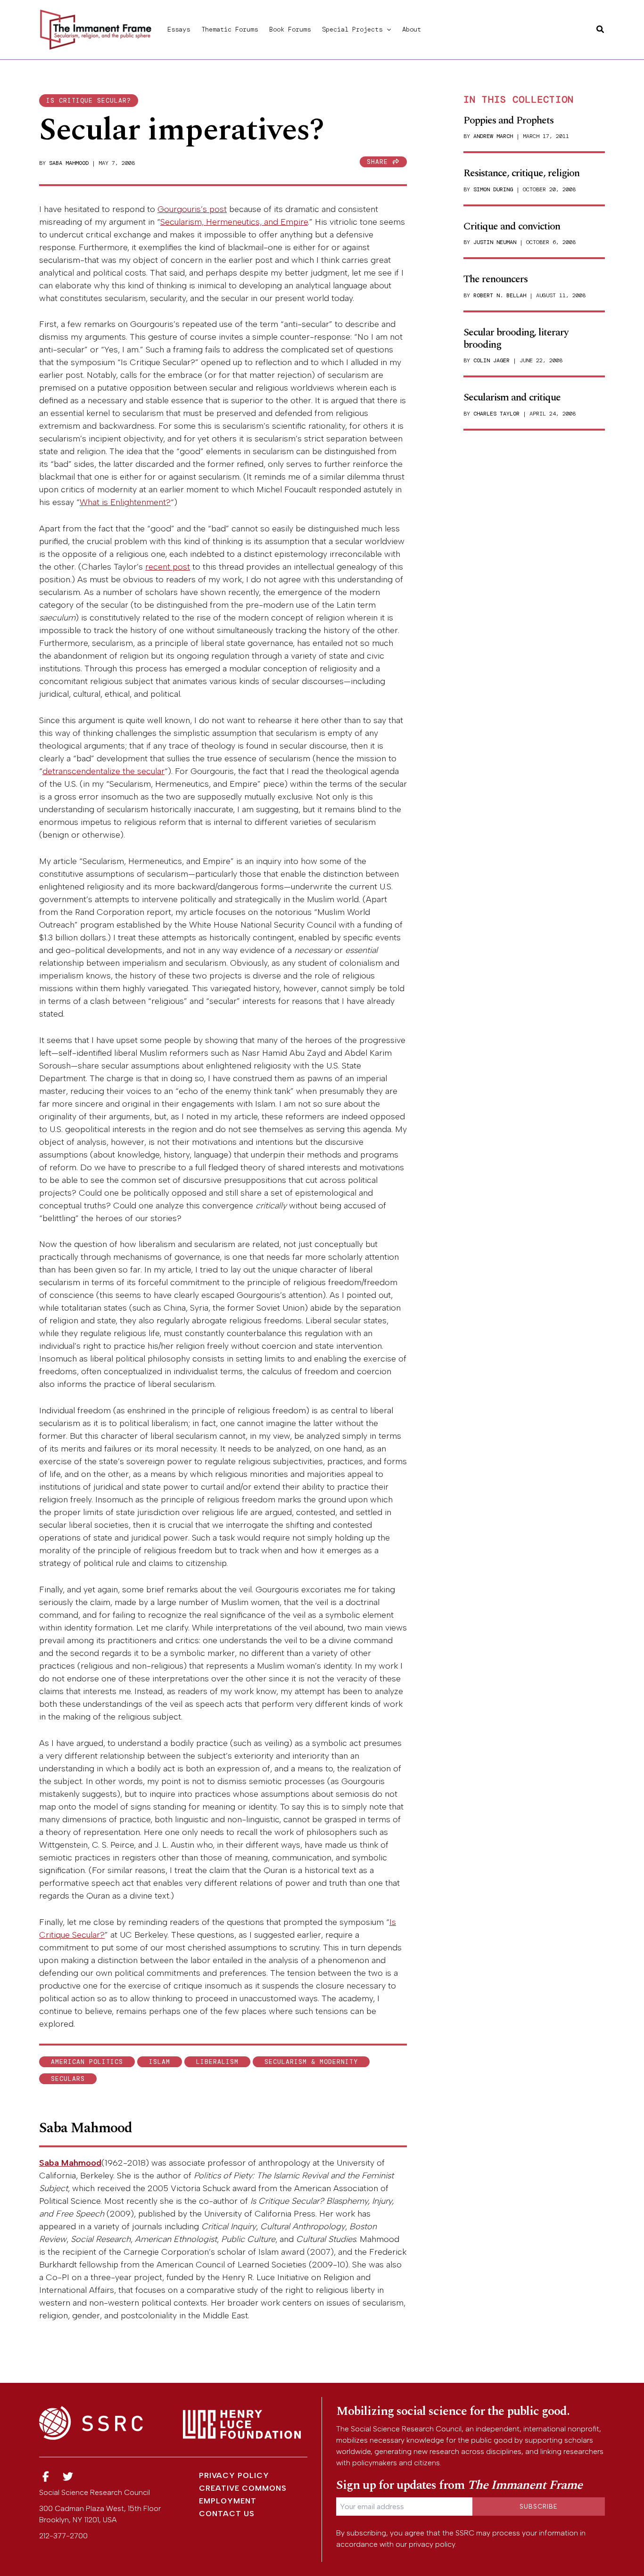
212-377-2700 (63, 2536)
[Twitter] (68, 2477)
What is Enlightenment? (125, 502)
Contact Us (227, 2514)
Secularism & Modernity (311, 2062)
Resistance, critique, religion (521, 173)
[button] (387, 29)
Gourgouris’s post (192, 209)
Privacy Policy (234, 2475)
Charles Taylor (496, 414)
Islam (160, 2062)
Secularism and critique (512, 397)
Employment (228, 2501)
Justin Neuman (495, 242)
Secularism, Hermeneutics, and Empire (234, 222)
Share (380, 162)
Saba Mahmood (69, 163)
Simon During (493, 189)
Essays (179, 29)
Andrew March (493, 136)
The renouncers (495, 279)
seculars (68, 2079)
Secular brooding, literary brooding (516, 338)
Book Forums (290, 29)
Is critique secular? (89, 101)
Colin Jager (491, 360)
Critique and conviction (512, 226)
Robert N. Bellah (500, 295)
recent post (168, 567)
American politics (87, 2062)
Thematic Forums (230, 29)
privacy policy (432, 2544)
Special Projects (352, 29)
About (412, 29)
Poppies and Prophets (508, 120)
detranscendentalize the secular (103, 771)
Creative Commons (243, 2488)
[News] (46, 2477)
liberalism (217, 2062)
